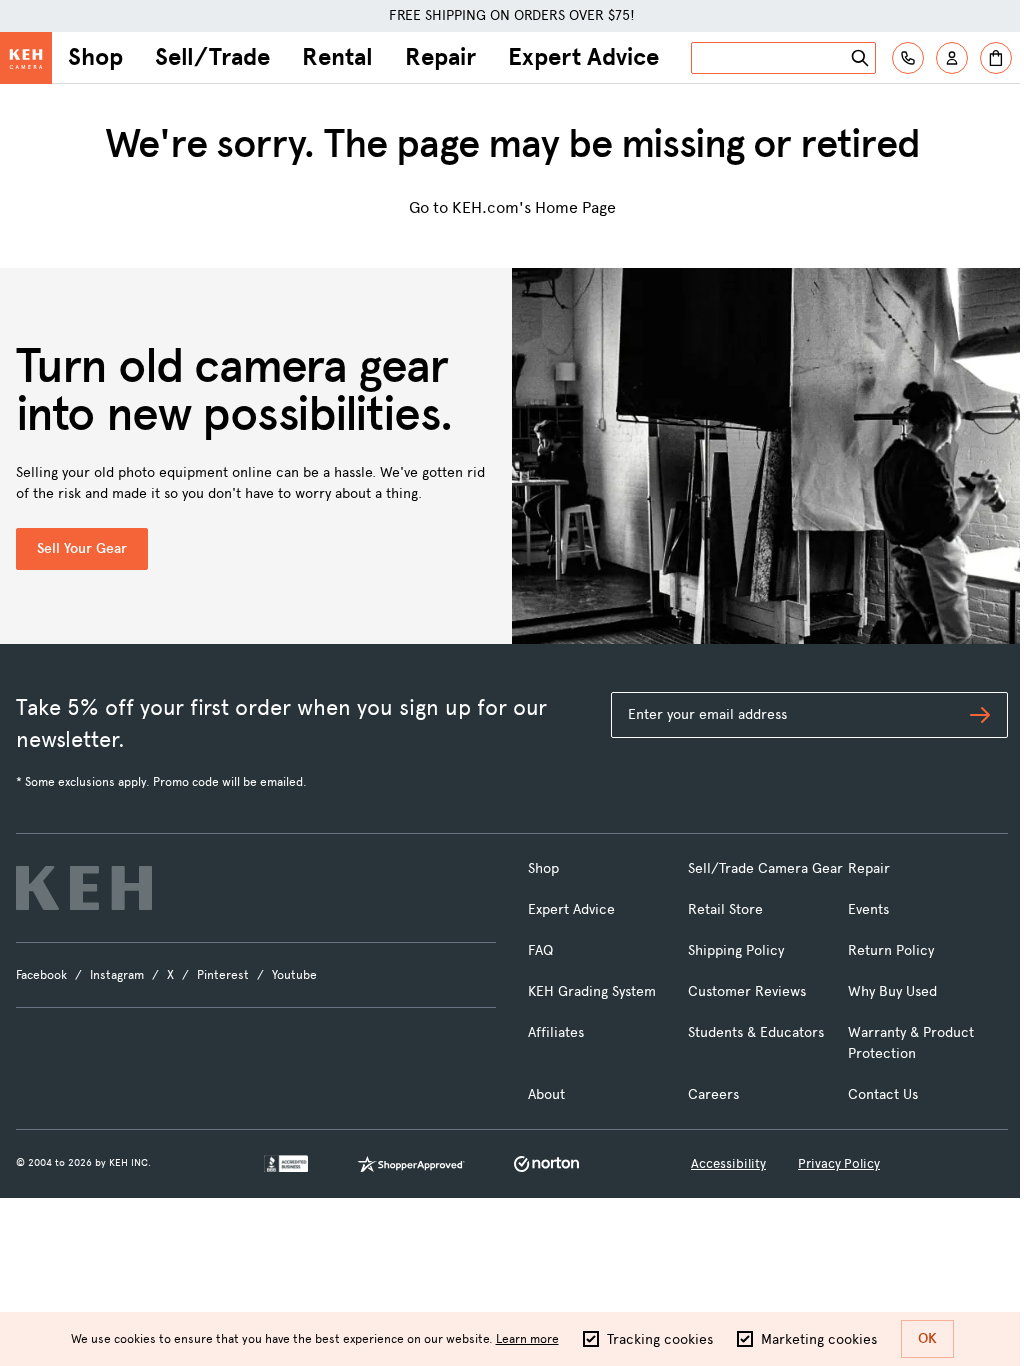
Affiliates (556, 1032)
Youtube (294, 975)
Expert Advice (583, 57)
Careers (713, 1094)
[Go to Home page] (26, 58)
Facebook (41, 975)
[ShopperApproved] (411, 1164)
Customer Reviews (747, 991)
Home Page (575, 207)
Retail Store (725, 909)
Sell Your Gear (82, 548)
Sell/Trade (212, 57)
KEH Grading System (592, 991)
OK (927, 1338)
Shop (95, 57)
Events (868, 909)
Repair (440, 57)
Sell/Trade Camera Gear (765, 868)
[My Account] (952, 58)
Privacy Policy (839, 1163)
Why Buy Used (892, 991)
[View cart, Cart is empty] (996, 58)
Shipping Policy (736, 950)
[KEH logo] (84, 888)
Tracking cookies (660, 1339)
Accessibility (728, 1163)
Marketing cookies (819, 1339)
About (546, 1094)
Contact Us (883, 1094)
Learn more (527, 1339)
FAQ (540, 950)
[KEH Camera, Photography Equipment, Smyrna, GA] (286, 1163)
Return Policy (891, 950)
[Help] (908, 58)
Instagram (117, 975)
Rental (337, 57)
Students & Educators (756, 1032)
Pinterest (223, 975)
